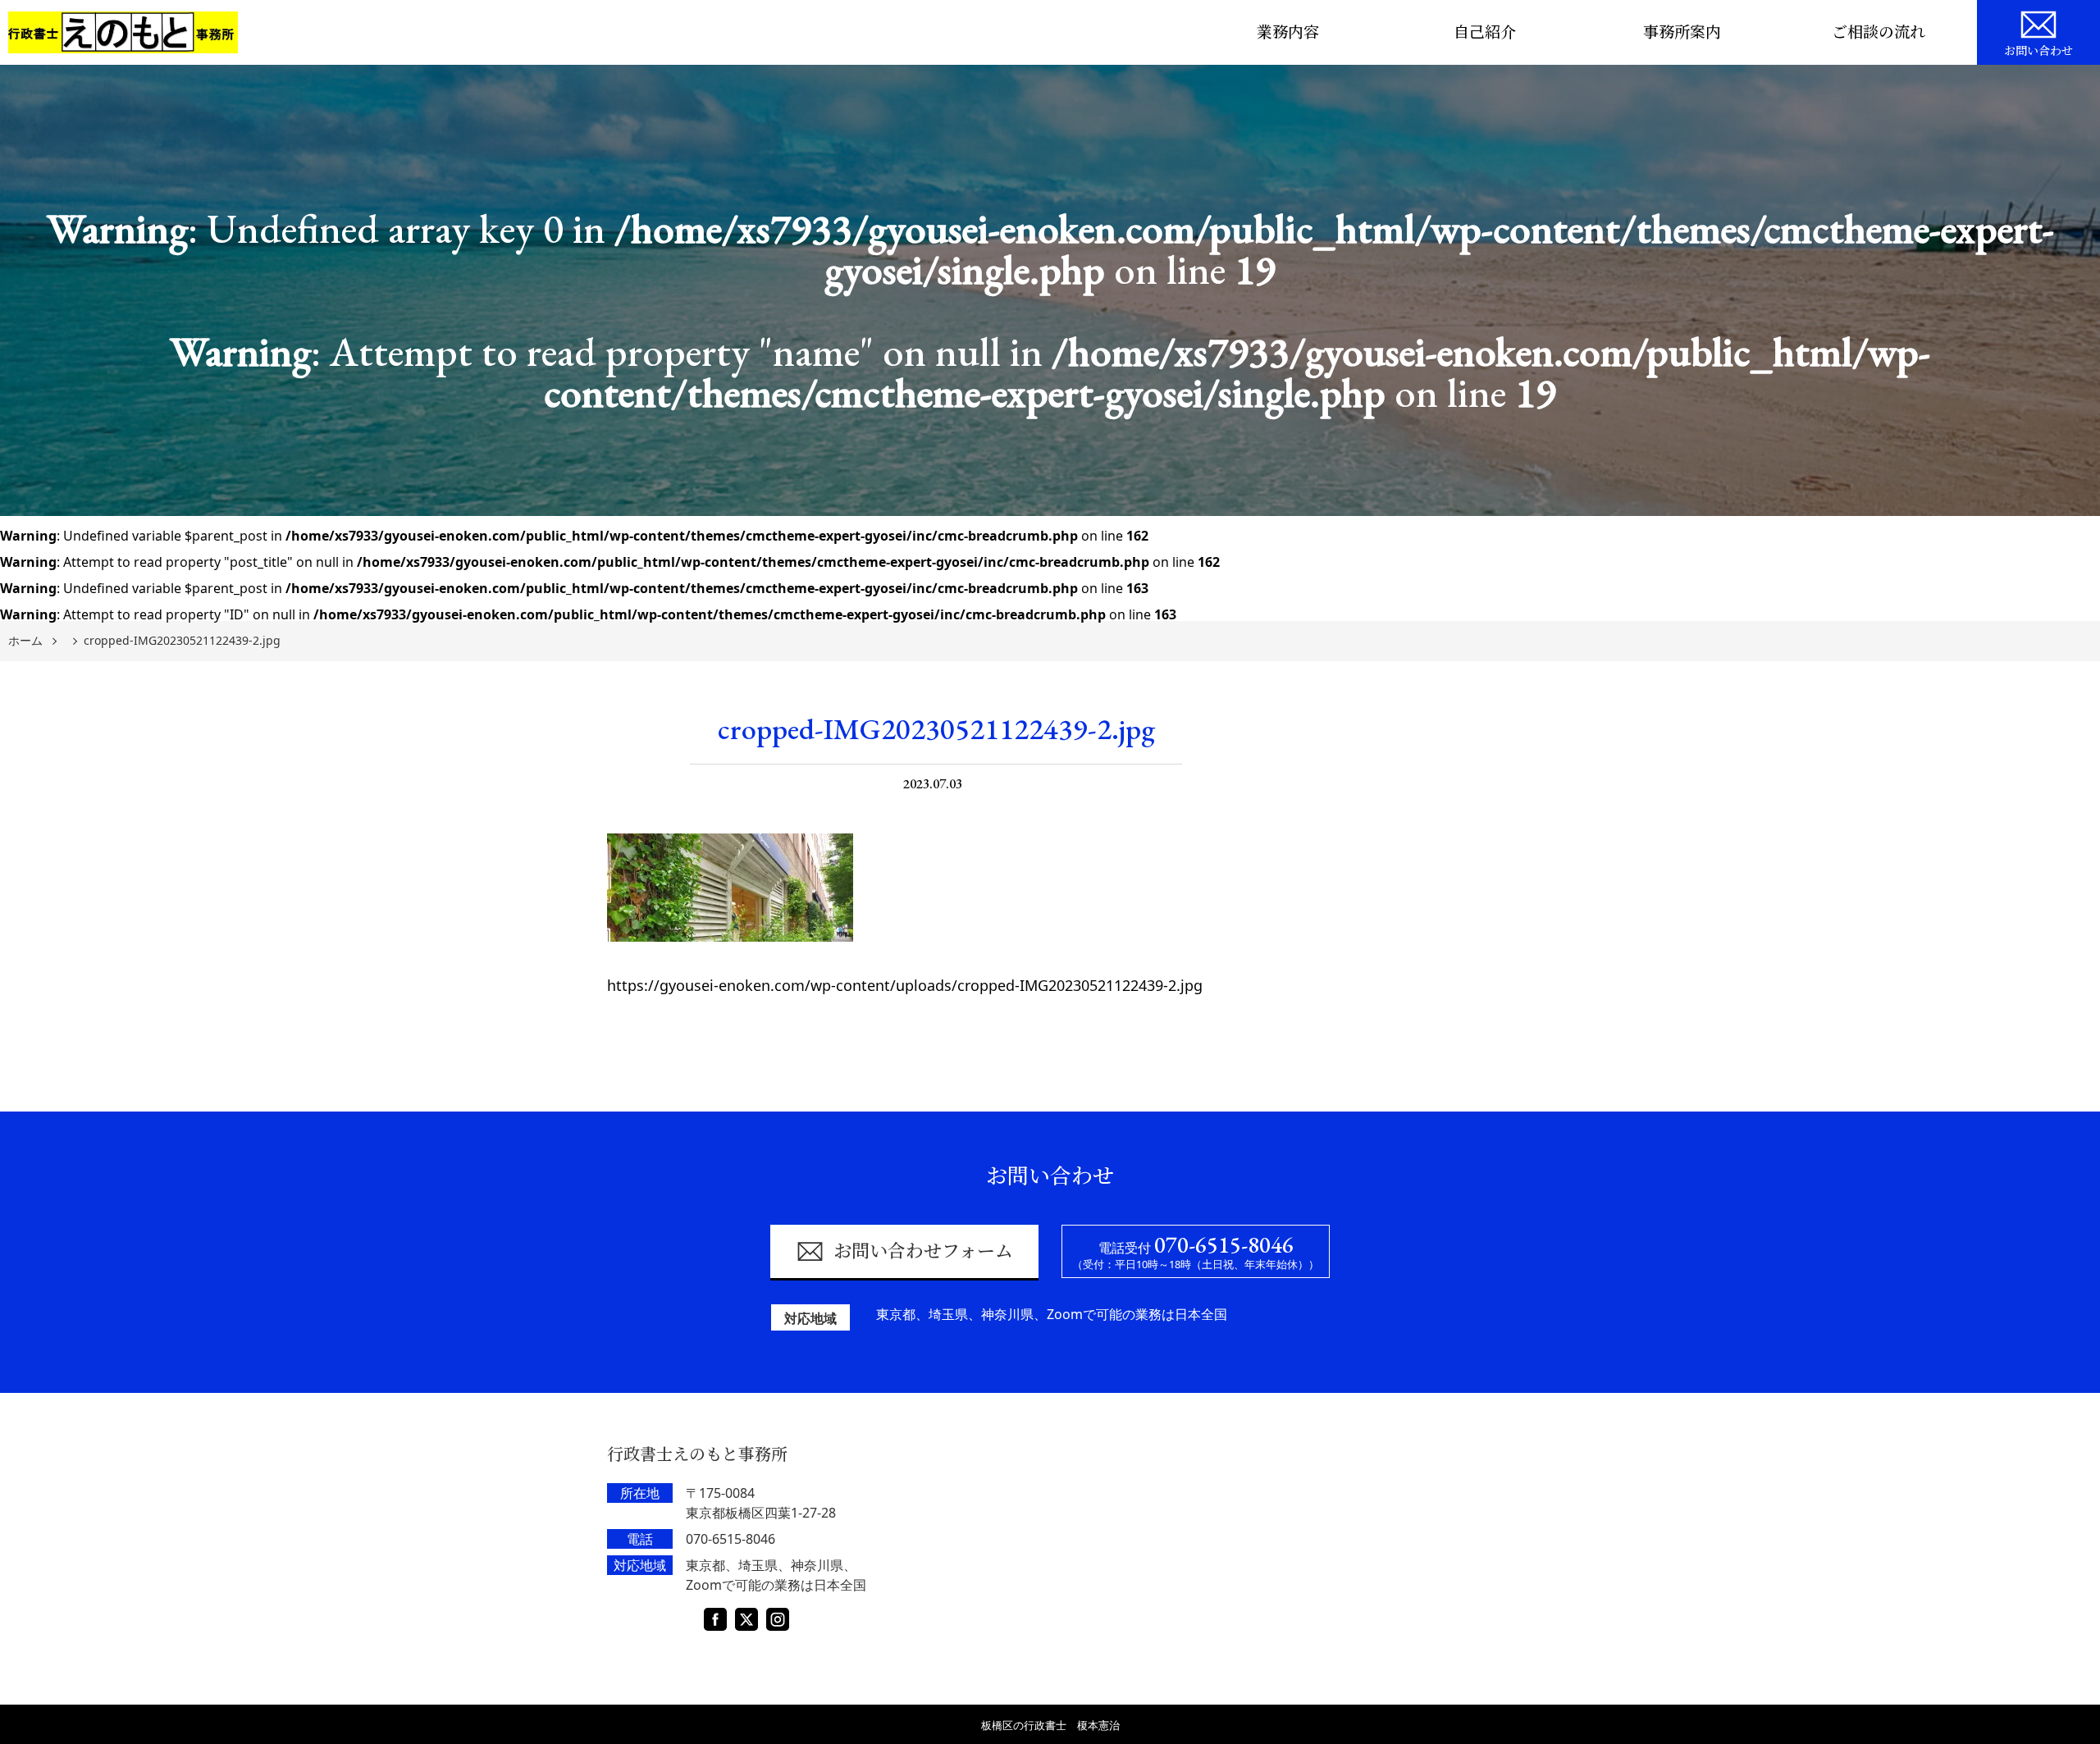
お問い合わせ (2038, 51)
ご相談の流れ (1879, 32)
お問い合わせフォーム (923, 1251)
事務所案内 (1682, 32)
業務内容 (1288, 32)
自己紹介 (1485, 32)
